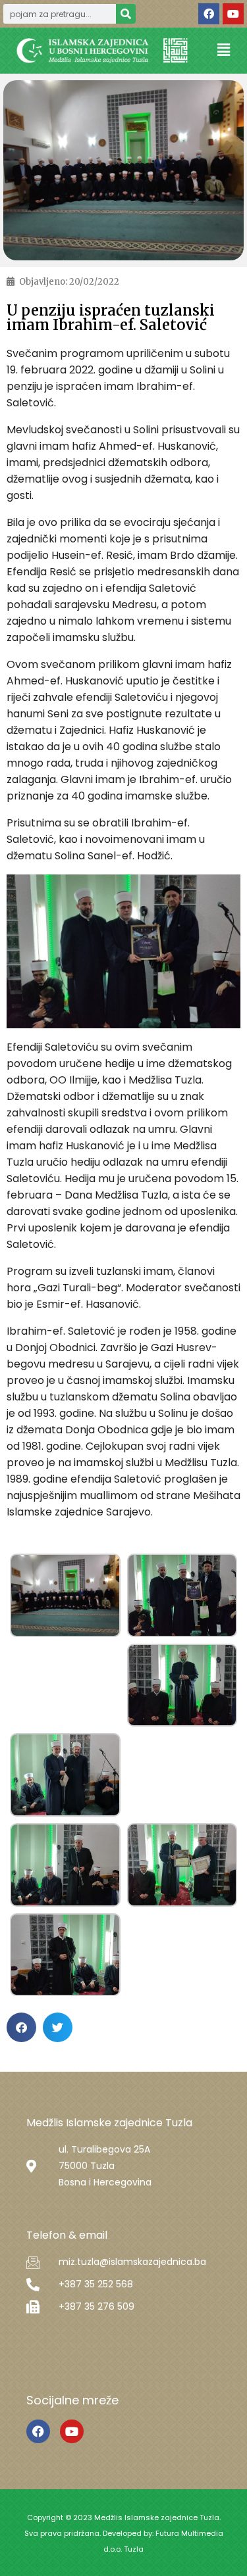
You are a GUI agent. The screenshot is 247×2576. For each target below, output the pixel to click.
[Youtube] (233, 14)
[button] (224, 50)
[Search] (126, 14)
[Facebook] (209, 14)
